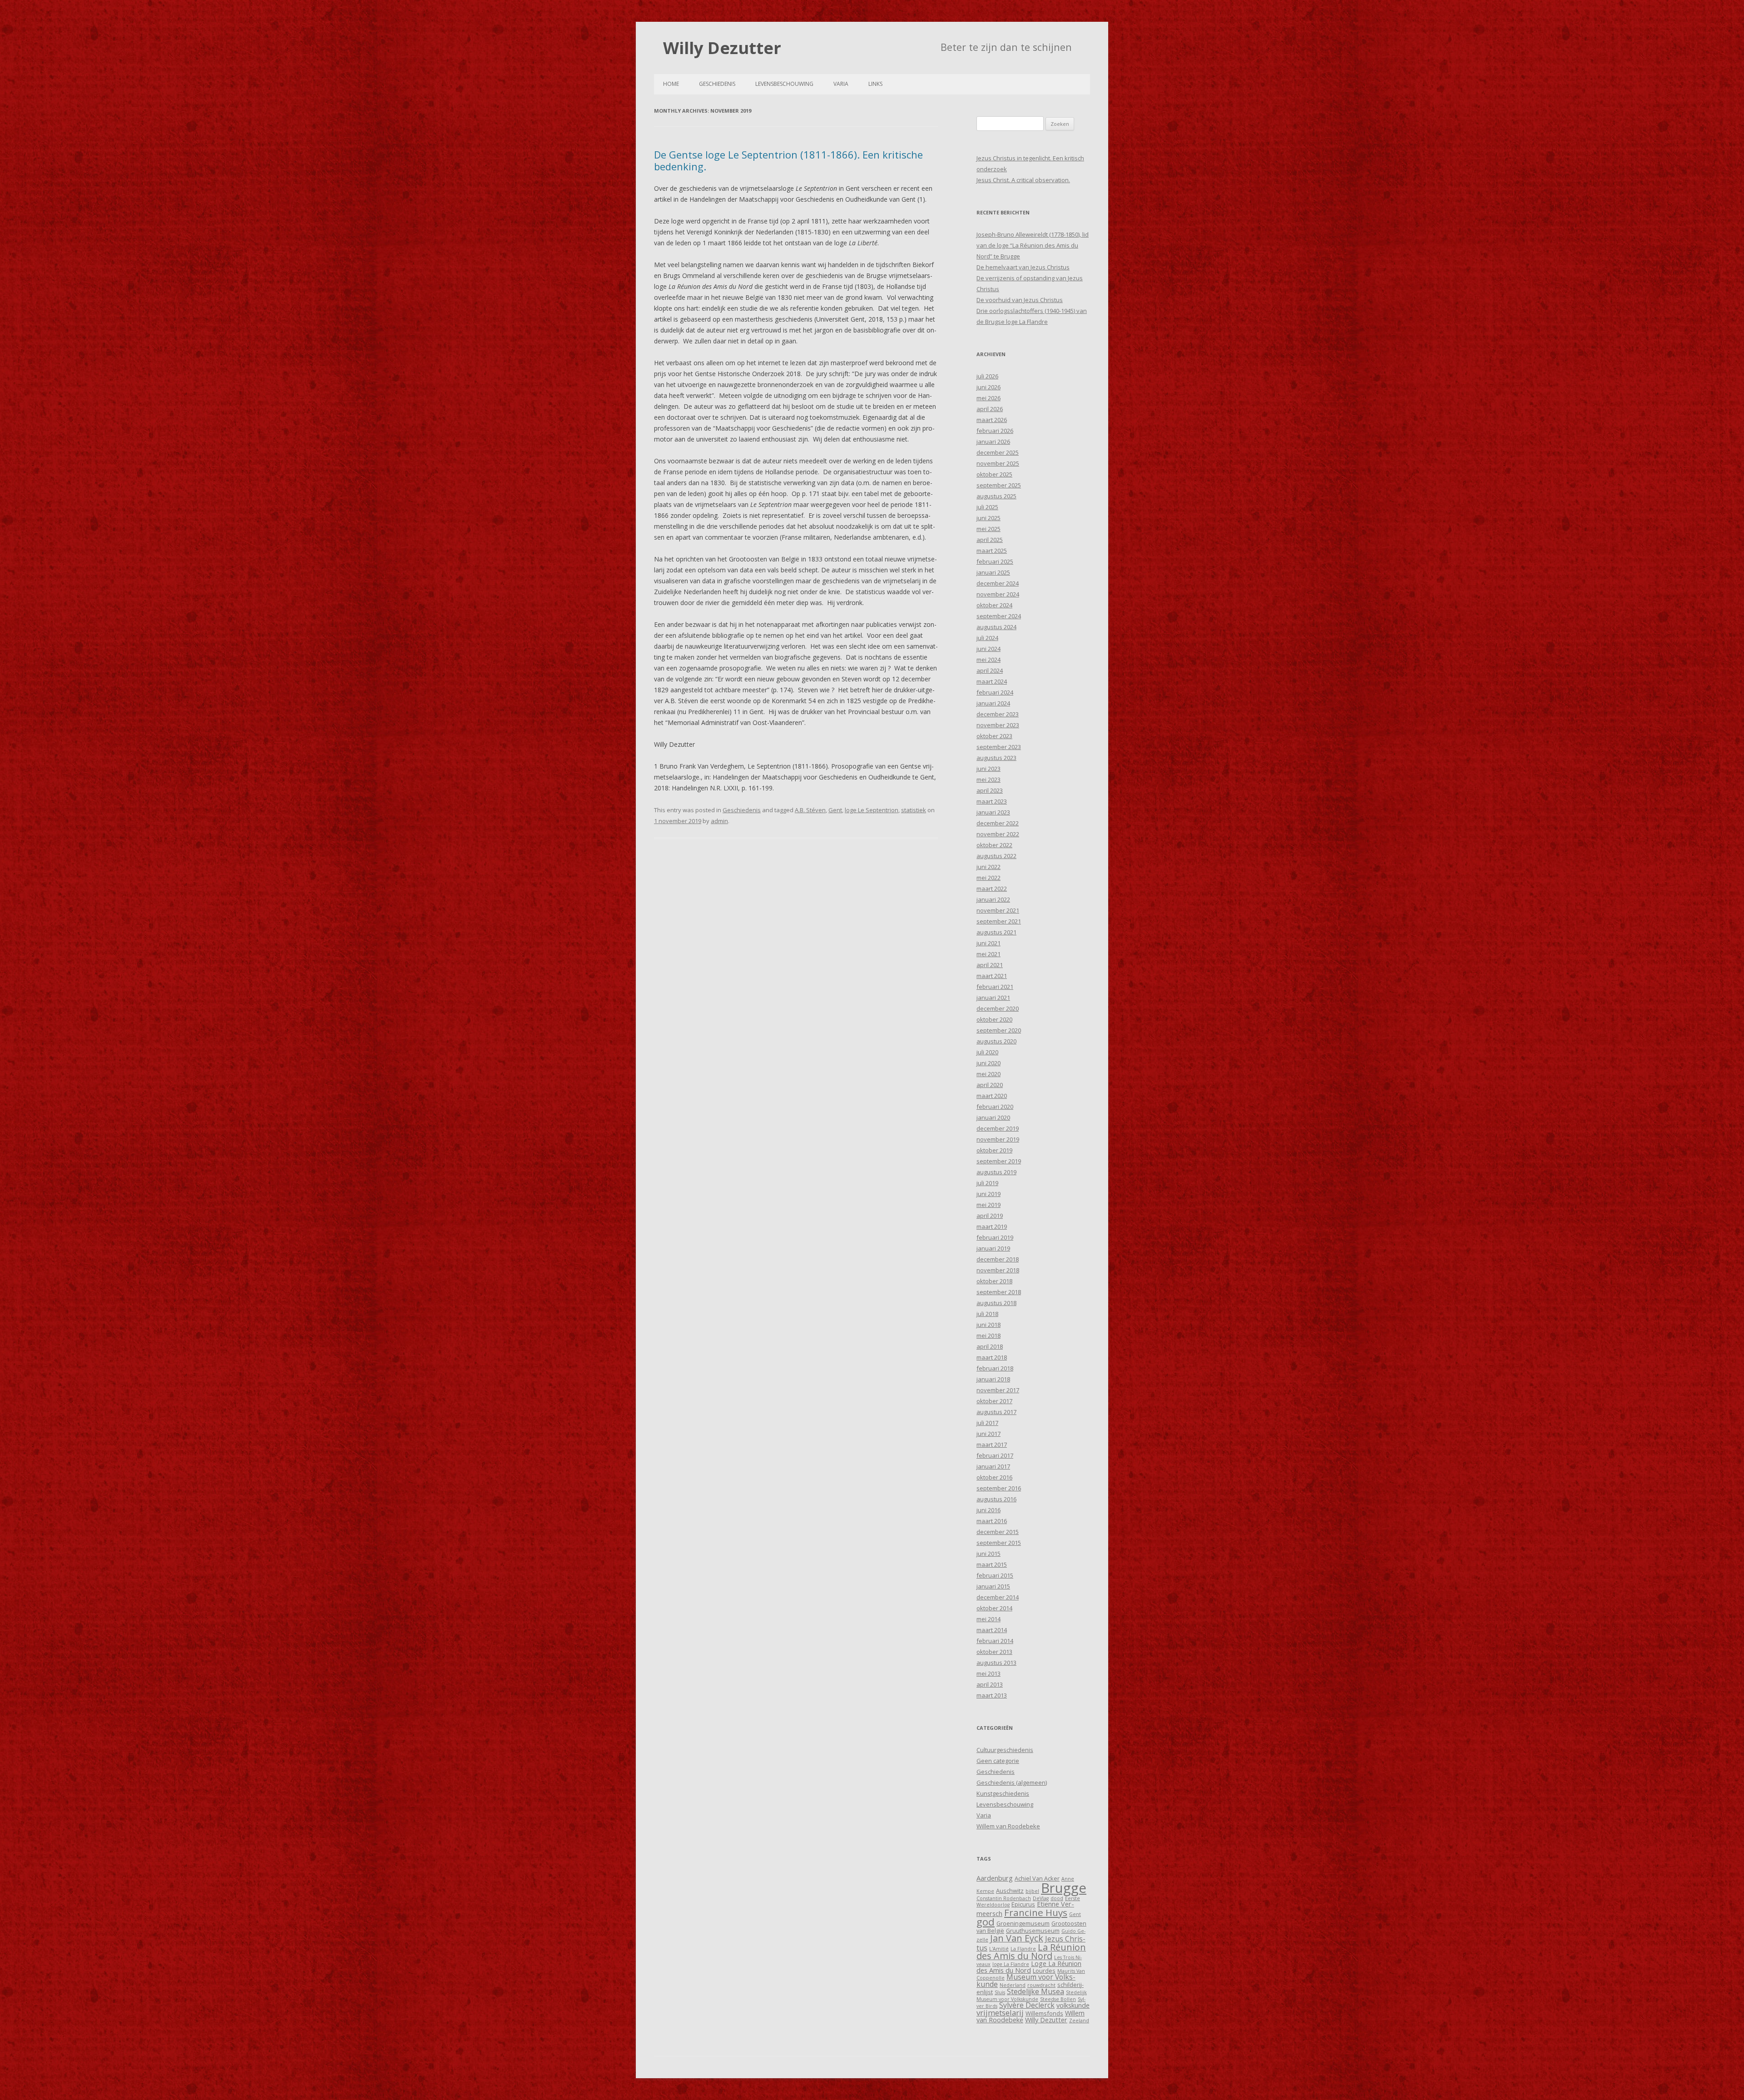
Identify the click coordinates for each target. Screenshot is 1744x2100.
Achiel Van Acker (1037, 1878)
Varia (841, 84)
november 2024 (998, 594)
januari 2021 (993, 998)
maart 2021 (992, 976)
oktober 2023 (994, 736)
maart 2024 (992, 681)
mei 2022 (988, 878)
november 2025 (998, 463)
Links (875, 84)
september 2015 (999, 1543)
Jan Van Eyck (1017, 1938)
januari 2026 (993, 442)
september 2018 (999, 1292)
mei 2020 (988, 1074)
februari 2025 (995, 561)
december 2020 (998, 1008)
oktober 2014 (994, 1608)
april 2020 (990, 1085)
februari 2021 (995, 987)
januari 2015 (993, 1586)
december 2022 (998, 823)
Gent (835, 810)
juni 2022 (988, 867)
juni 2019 (988, 1194)
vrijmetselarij (1000, 2013)
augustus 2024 (996, 627)
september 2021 (999, 921)
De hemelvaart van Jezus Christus (1023, 267)
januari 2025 (993, 572)
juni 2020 (988, 1063)
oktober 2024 (994, 605)
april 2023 (990, 790)
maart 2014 (992, 1630)
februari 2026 (995, 431)
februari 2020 (995, 1107)
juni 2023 (988, 769)
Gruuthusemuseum (1033, 1931)
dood (1057, 1898)
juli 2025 (987, 507)
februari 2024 (995, 692)
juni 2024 (988, 649)
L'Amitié (999, 1949)
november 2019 (998, 1139)
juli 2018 (987, 1314)
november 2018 (998, 1270)
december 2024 (998, 583)
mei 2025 (988, 529)
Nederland (1013, 1985)
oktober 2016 (994, 1477)
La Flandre (1023, 1949)
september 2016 (999, 1488)
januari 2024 (993, 703)
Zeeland (1079, 2021)
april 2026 (990, 409)
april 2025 (990, 540)
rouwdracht (1041, 1985)
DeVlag (1041, 1898)
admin (719, 821)
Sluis (1000, 1992)
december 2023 (998, 714)
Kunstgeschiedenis (1003, 1793)
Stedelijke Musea (1035, 1991)
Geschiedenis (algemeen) (1012, 1782)
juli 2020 (987, 1052)
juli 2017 (987, 1423)
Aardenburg (995, 1878)
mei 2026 (988, 398)
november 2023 (998, 725)
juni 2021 (988, 943)
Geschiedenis (717, 84)
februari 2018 (995, 1368)
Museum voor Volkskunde (1026, 1981)
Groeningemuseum (1023, 1923)
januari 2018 (993, 1379)
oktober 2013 (994, 1652)
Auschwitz (1010, 1891)
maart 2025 (992, 551)
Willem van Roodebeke (1008, 1826)
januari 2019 (993, 1248)
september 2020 (999, 1030)
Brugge (1064, 1888)
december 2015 (998, 1532)
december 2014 (998, 1597)
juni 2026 (988, 387)
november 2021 (998, 910)
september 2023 (999, 747)
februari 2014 (995, 1641)
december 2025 (998, 452)
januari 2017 (993, 1466)
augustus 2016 (996, 1499)
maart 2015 (992, 1564)
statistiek (914, 810)
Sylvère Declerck (1027, 2005)
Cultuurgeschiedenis (1005, 1750)
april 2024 (990, 670)
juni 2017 (988, 1434)
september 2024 (999, 616)
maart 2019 (992, 1226)
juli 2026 (987, 376)
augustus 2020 (996, 1041)
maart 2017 (992, 1445)
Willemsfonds (1044, 2013)
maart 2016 (992, 1521)
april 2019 (990, 1216)
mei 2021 (988, 954)
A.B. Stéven (810, 810)
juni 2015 (988, 1554)
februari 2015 (995, 1575)
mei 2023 (988, 779)
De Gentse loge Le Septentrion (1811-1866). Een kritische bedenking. (788, 160)
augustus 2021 (996, 932)
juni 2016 (988, 1510)
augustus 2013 (996, 1663)
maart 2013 (992, 1695)
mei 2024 (988, 660)
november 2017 (998, 1390)
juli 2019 (987, 1183)
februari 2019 (995, 1237)
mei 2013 (988, 1673)
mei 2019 (988, 1205)
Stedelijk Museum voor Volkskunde (1032, 1996)
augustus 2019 (996, 1172)
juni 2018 (988, 1325)
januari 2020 (993, 1117)
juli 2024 (987, 638)
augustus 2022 (996, 856)
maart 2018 (992, 1357)
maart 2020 (992, 1096)
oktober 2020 (994, 1019)
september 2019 (999, 1161)
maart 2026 (992, 420)
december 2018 (998, 1259)
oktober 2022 (994, 845)
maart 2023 (992, 801)
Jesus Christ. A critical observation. (1023, 180)
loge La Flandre (1011, 1964)
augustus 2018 (996, 1303)
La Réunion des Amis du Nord (1031, 1952)
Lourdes (1044, 1971)
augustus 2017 (996, 1412)
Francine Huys (1036, 1912)
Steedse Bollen (1058, 1999)
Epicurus (1023, 1904)
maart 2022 (992, 889)
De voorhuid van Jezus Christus (1020, 300)
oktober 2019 (994, 1150)
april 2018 (990, 1346)
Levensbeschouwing (784, 84)
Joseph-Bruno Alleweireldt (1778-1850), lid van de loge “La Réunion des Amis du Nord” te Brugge (1033, 245)
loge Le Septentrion (872, 810)
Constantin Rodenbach (1004, 1898)
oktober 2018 (994, 1281)
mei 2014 (988, 1619)
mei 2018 (988, 1335)
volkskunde (1073, 2005)
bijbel (1032, 1891)
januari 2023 (993, 812)
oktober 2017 (994, 1401)
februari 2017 (995, 1455)
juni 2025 (988, 518)
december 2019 (998, 1128)
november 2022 (998, 834)
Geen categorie (998, 1761)
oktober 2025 (994, 474)
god (986, 1922)
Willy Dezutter (722, 48)
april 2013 (990, 1684)
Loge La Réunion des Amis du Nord (1029, 1967)
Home (671, 84)
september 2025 (999, 485)
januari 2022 (993, 899)
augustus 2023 (996, 758)
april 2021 (990, 965)
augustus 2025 (996, 496)
